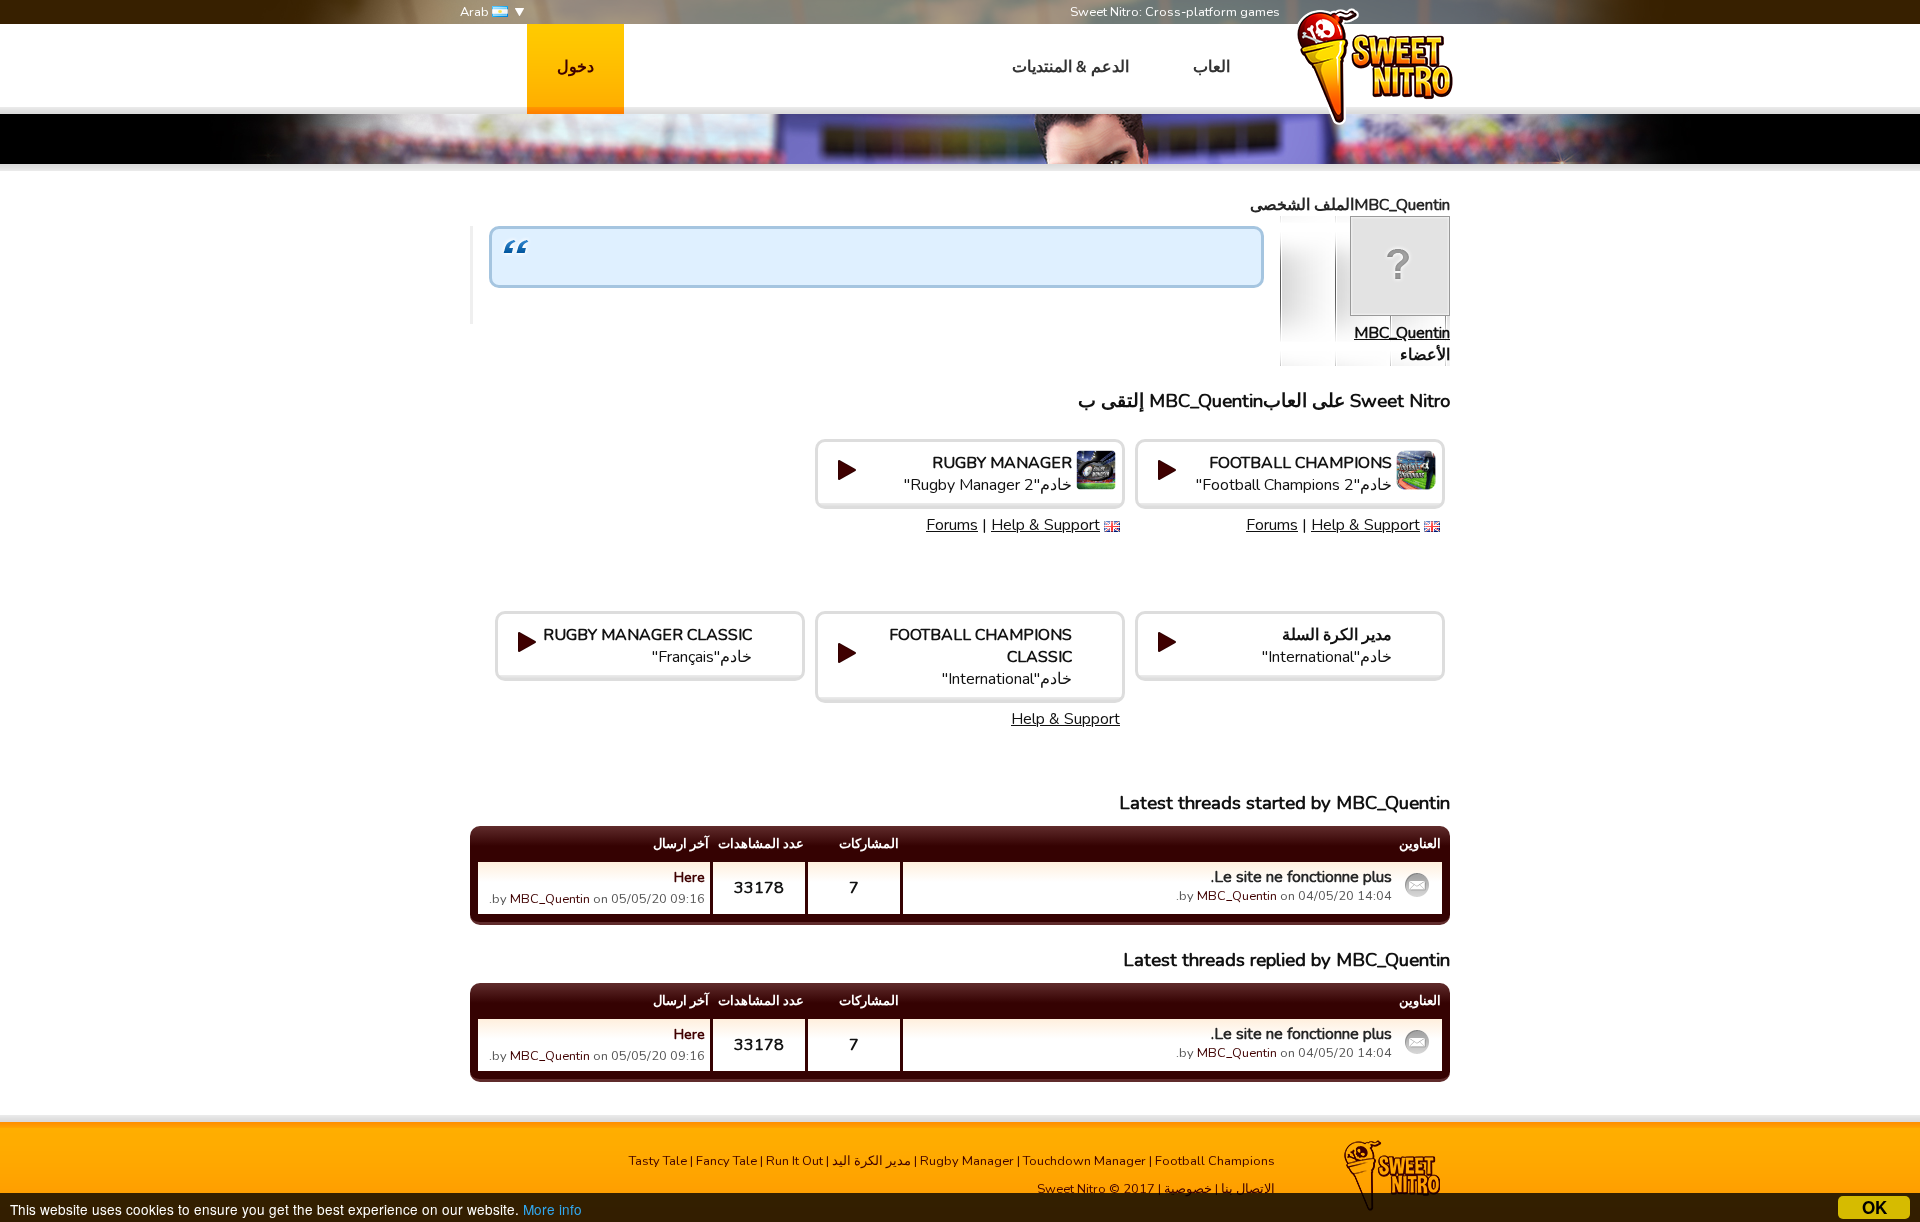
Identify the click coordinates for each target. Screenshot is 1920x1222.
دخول (575, 67)
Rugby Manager (967, 1161)
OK (1874, 1207)
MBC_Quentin (1402, 333)
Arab (476, 12)
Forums (1272, 525)
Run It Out (794, 1161)
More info (552, 1209)
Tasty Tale (658, 1161)
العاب (1211, 67)
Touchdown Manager (1084, 1161)
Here (689, 877)
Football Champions (1215, 1161)
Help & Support (1365, 525)
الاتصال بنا (1248, 1189)
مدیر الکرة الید (871, 1161)
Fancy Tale (726, 1161)
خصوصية (1188, 1189)
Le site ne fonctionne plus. (1301, 877)
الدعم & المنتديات (1070, 67)
